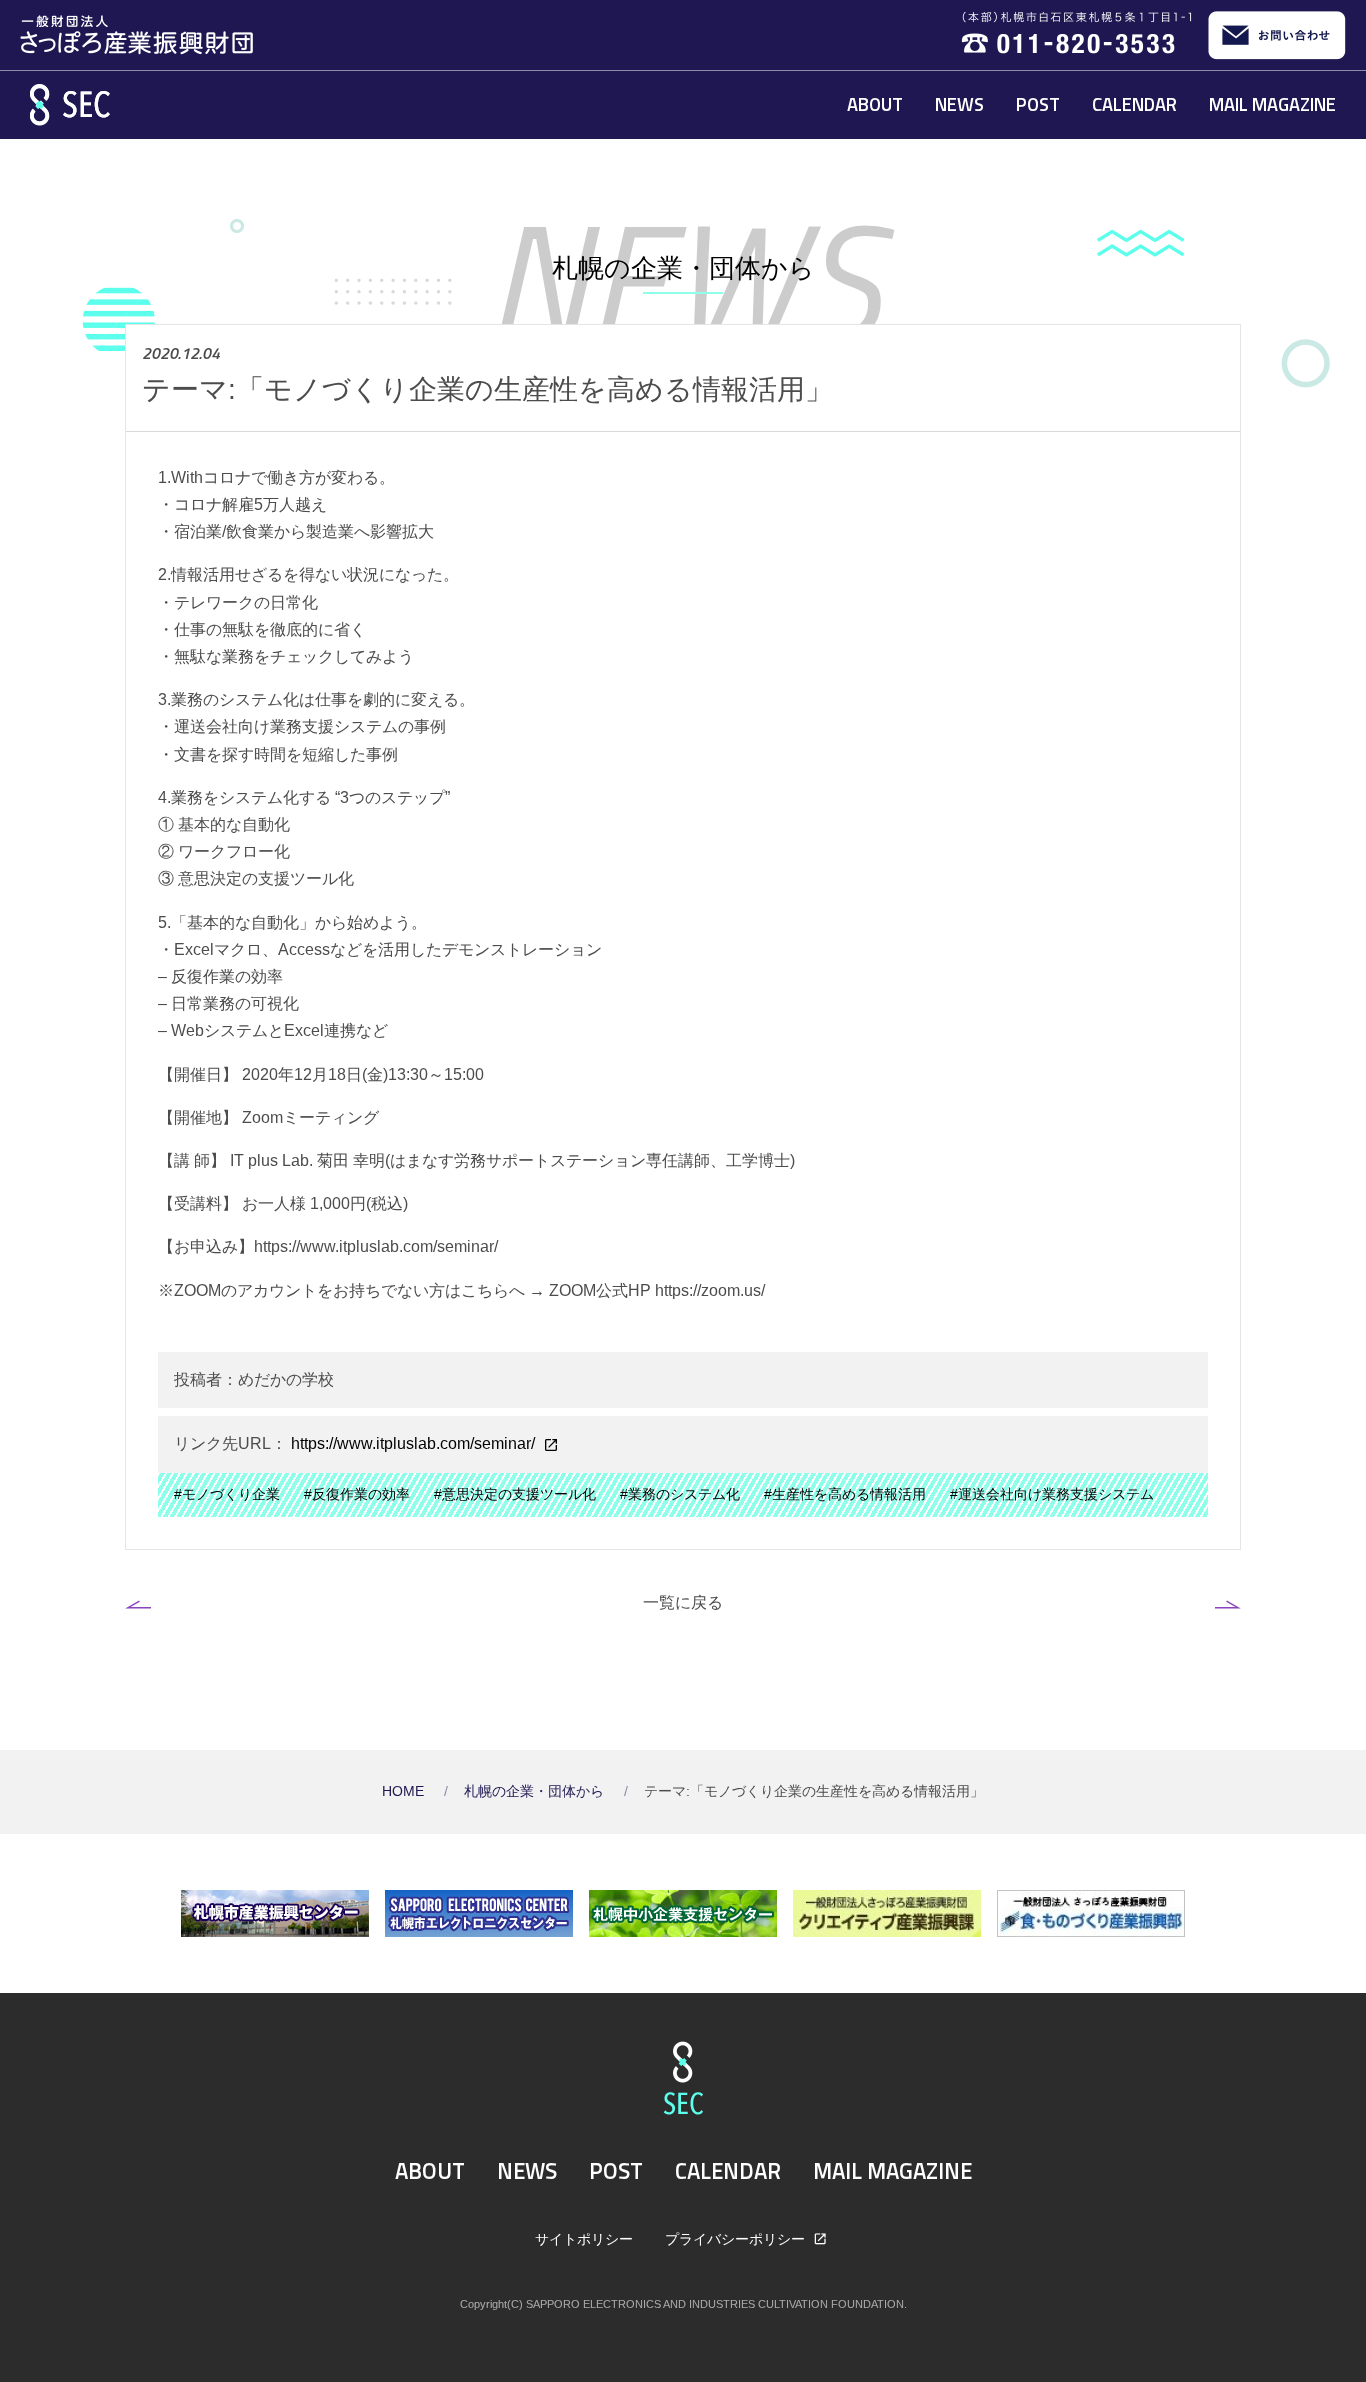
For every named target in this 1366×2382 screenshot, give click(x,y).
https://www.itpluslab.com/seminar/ (413, 1443)
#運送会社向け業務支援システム (1052, 1494)
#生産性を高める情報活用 (845, 1494)
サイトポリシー (584, 2239)
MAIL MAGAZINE (1272, 104)
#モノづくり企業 (227, 1494)
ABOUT (875, 104)
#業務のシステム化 (680, 1494)
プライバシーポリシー (737, 2239)
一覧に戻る (683, 1602)
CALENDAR (1134, 104)
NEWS (959, 104)
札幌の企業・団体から (536, 1791)
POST (1038, 104)
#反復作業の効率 (357, 1494)
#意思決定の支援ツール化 (515, 1494)
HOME (405, 1791)
